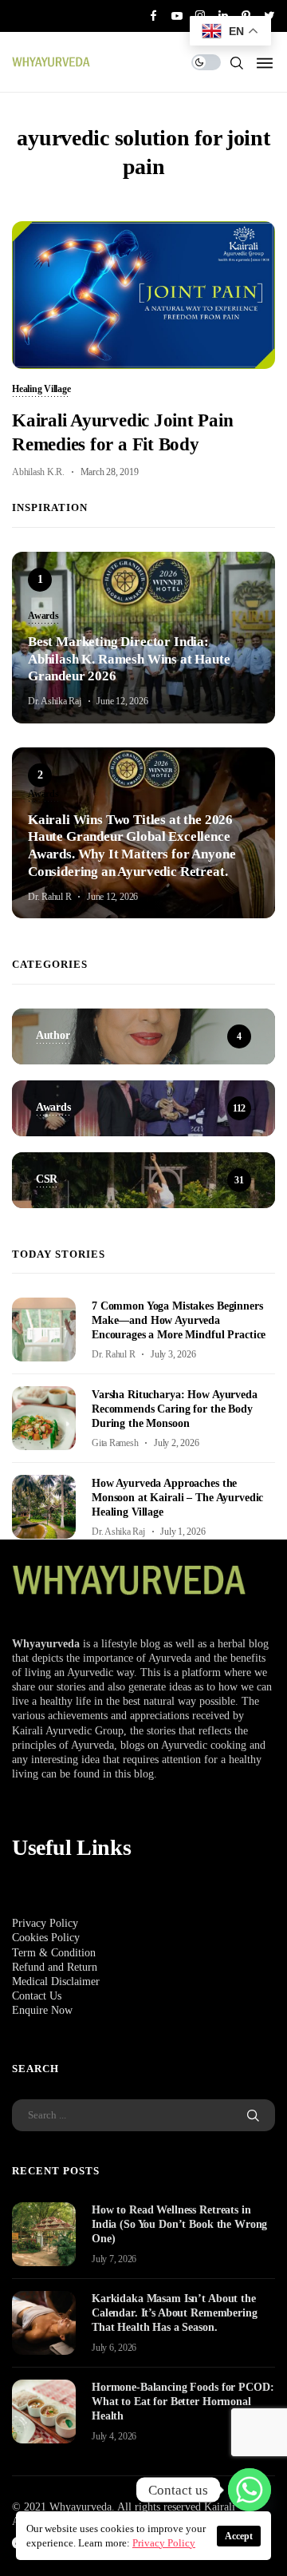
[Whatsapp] (250, 2490)
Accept (239, 2536)
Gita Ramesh (115, 1443)
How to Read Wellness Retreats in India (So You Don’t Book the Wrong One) (179, 2224)
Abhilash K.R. (38, 472)
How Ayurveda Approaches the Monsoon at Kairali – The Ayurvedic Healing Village (177, 1498)
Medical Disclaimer (56, 1982)
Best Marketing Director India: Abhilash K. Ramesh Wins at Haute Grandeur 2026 (129, 659)
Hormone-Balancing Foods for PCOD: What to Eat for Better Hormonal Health (183, 2402)
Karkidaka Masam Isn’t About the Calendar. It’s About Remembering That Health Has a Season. (175, 2313)
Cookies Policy (46, 1938)
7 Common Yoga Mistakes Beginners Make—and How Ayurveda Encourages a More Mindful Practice (179, 1320)
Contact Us (37, 1996)
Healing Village (41, 390)
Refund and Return (55, 1967)
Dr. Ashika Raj (55, 701)
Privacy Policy (45, 1923)
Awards (43, 616)
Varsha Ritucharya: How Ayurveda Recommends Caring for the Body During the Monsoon (175, 1409)
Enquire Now (42, 2010)
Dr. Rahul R (49, 897)
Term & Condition (54, 1953)
